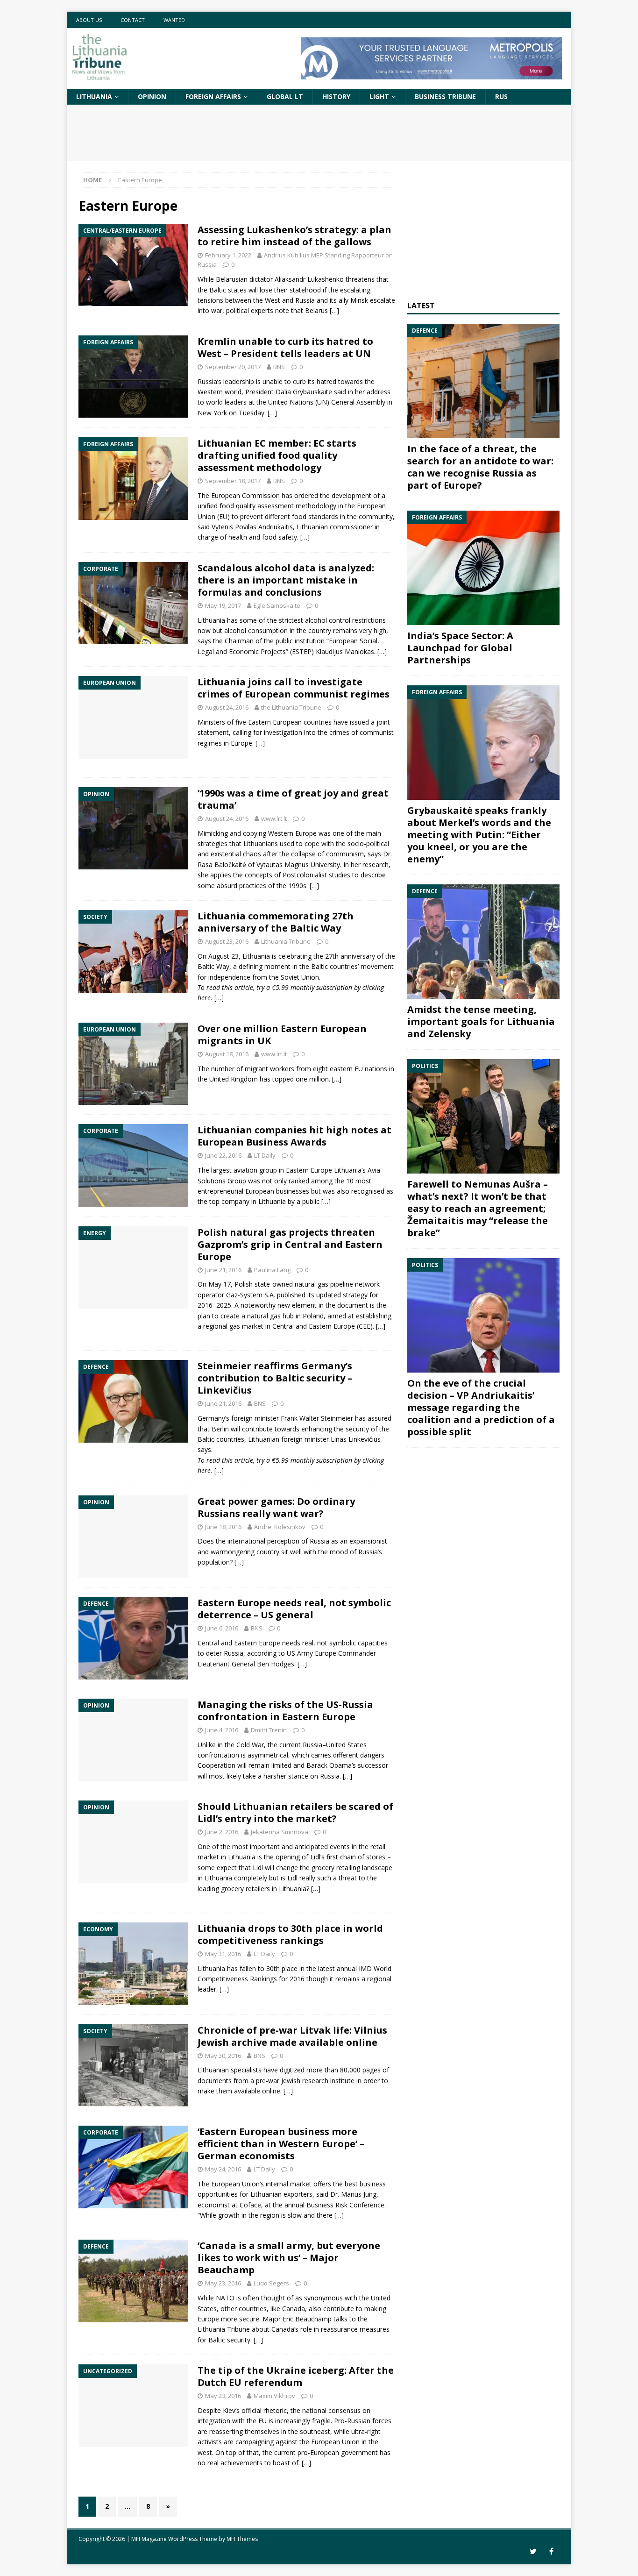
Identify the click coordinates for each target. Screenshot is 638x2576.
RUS (501, 96)
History (336, 96)
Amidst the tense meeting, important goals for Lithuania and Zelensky (481, 1021)
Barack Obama (329, 1765)
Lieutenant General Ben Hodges (246, 1664)
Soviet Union (300, 977)
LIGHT (379, 96)
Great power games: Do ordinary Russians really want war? (276, 1507)
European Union (335, 2442)
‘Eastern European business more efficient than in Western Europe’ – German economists (281, 2144)
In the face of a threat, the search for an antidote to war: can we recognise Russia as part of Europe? (480, 467)
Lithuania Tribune (286, 941)
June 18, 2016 (223, 1527)
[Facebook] (551, 2551)
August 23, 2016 (227, 941)
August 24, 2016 (227, 707)
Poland (313, 1316)
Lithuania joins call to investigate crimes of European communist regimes (294, 688)
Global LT (285, 96)
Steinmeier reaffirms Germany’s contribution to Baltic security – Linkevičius (275, 1378)
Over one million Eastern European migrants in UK (282, 1035)
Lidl (315, 1857)
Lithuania (94, 96)
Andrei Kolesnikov (280, 1527)
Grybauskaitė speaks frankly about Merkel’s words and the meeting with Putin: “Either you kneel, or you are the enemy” (479, 835)
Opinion (152, 96)
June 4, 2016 (222, 1730)
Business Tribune (445, 96)
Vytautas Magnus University (298, 865)
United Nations (291, 402)
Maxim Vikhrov (274, 2396)
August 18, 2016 (227, 1054)
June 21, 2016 (223, 1270)
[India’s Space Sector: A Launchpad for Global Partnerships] (483, 568)
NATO (225, 2298)
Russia (319, 1541)
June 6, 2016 (222, 1628)
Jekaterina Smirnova (280, 1832)
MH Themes (242, 2539)
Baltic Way (213, 966)
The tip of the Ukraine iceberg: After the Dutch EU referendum (296, 2376)
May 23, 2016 (223, 2283)
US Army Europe (312, 1653)
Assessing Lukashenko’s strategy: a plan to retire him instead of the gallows (294, 236)
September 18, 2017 (233, 481)
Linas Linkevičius (356, 1439)
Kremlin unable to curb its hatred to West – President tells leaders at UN (285, 347)
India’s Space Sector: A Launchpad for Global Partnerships (460, 648)
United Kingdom (234, 1079)
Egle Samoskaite (277, 605)
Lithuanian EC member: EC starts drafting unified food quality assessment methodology (277, 455)
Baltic (319, 966)
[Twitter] (533, 2551)
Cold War (250, 1745)
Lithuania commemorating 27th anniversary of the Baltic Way (276, 922)
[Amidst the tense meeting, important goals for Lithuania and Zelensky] (483, 942)
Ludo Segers (271, 2283)
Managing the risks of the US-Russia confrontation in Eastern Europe (285, 1711)
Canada (294, 2309)
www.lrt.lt (274, 818)
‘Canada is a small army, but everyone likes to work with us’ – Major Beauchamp (289, 2258)
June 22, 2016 (223, 1155)
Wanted (174, 20)
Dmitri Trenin (269, 1730)
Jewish (291, 2081)
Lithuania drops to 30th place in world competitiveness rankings (290, 1934)
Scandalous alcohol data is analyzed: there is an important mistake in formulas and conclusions (286, 580)
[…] (334, 310)
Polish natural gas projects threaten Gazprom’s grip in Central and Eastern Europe (290, 1244)
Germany (211, 1418)
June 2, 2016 (222, 1832)
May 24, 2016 (223, 2169)
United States (346, 1745)
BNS (279, 367)
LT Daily (265, 1155)
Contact (133, 20)
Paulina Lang (272, 1270)
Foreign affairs (213, 96)
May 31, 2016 (223, 1954)
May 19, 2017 (223, 605)
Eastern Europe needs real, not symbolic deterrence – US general (294, 1609)
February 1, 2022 (228, 255)
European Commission (245, 495)
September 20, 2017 (233, 367)
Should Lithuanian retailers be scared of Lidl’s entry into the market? (295, 1812)
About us (89, 20)
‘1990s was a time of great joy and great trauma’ (293, 799)
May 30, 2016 (223, 2056)
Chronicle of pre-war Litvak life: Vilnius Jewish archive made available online (292, 2036)
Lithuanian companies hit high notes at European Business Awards (294, 1136)
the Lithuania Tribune (291, 707)
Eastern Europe (332, 1326)
